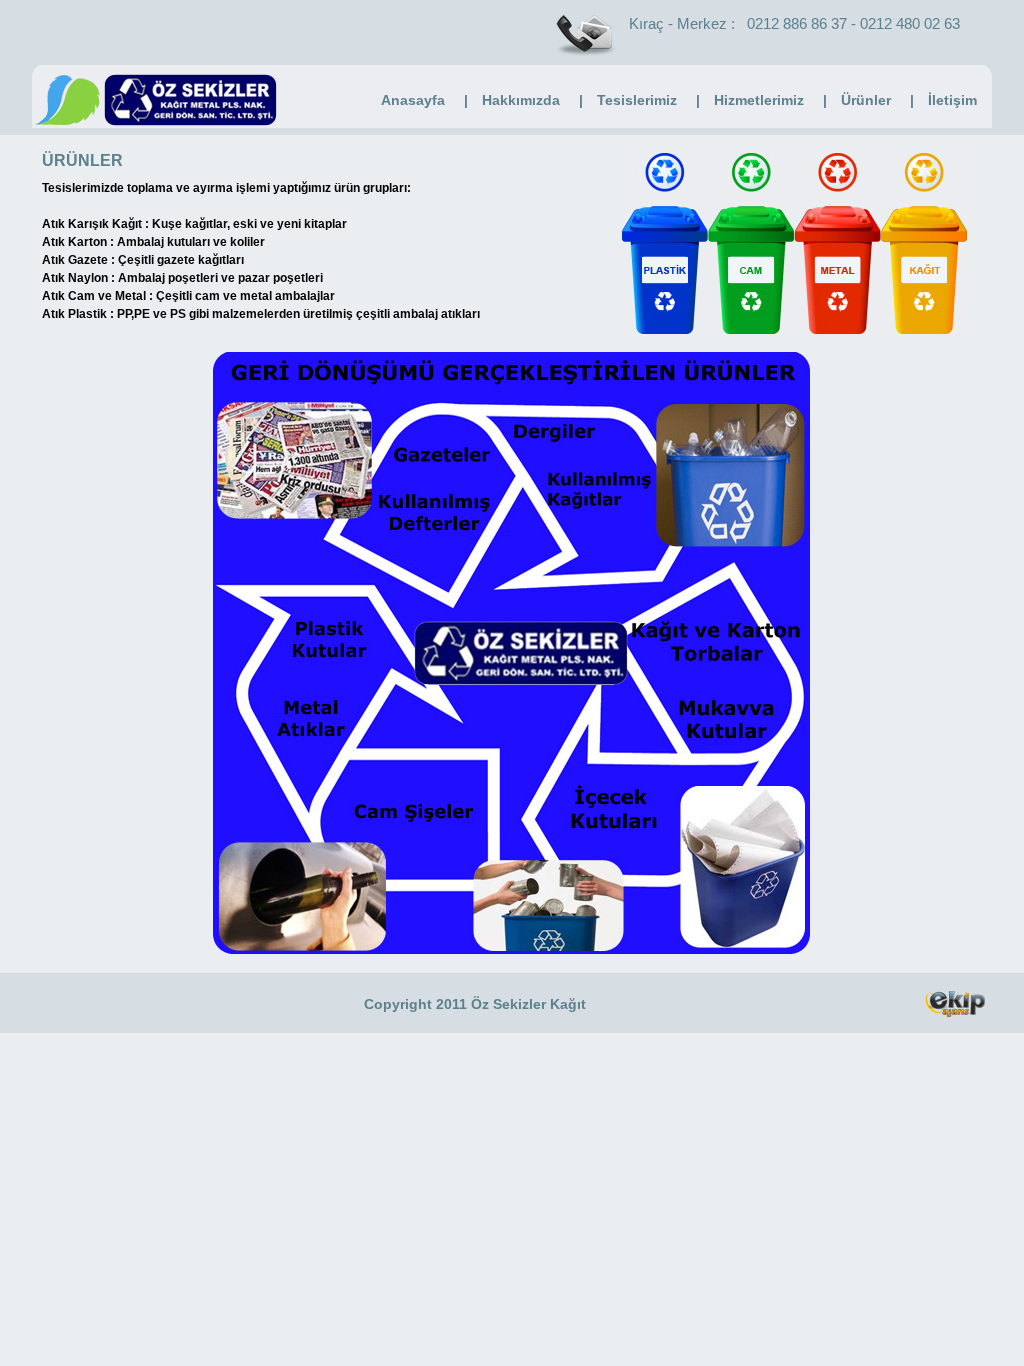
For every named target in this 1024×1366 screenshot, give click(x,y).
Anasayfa (413, 100)
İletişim (952, 100)
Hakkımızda (521, 100)
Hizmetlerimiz (759, 100)
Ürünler (866, 100)
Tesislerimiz (637, 100)
